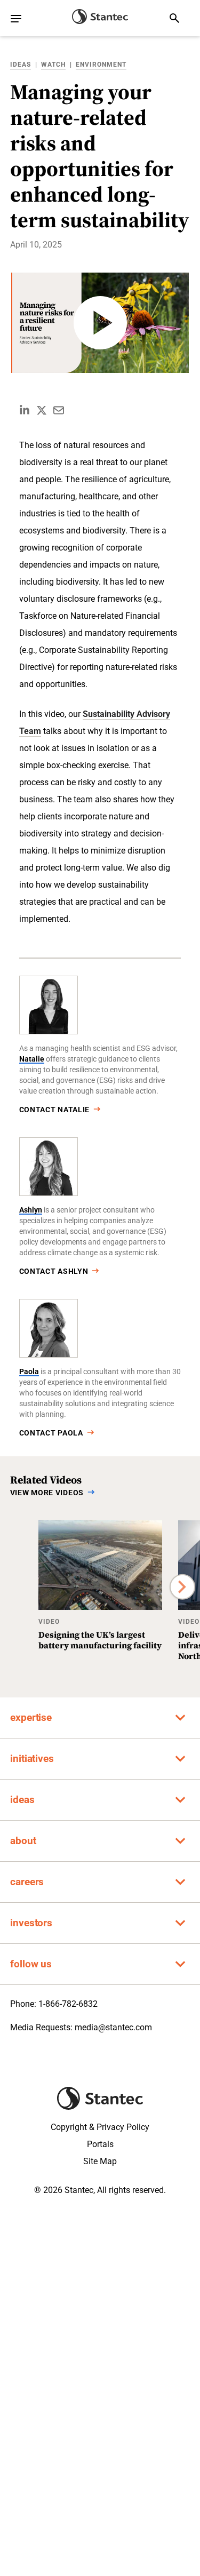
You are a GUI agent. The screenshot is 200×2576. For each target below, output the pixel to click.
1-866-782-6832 (68, 2004)
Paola (29, 1371)
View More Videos (47, 1493)
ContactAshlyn (54, 1271)
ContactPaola (51, 1433)
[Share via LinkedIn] (25, 410)
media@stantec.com (113, 2027)
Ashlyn (31, 1210)
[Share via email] (59, 410)
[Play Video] (100, 323)
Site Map (100, 2161)
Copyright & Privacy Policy (100, 2127)
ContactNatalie (55, 1110)
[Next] (182, 1587)
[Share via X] (42, 410)
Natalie (32, 1059)
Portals (100, 2144)
